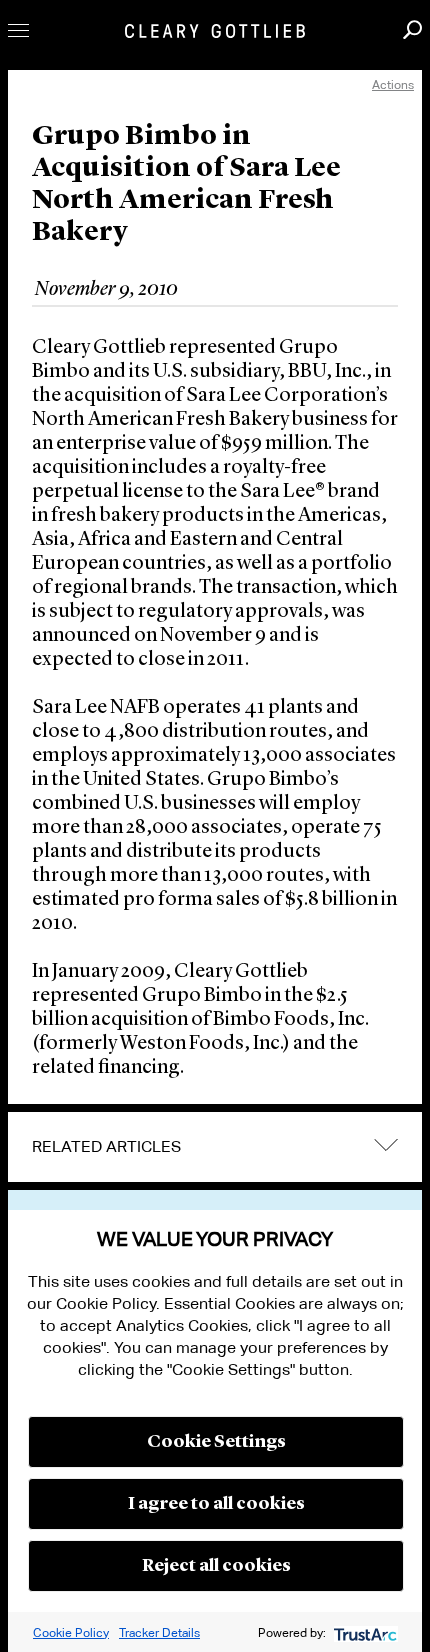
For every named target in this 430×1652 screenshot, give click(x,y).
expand (386, 1144)
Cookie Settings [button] (216, 1442)
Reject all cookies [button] (216, 1566)
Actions (393, 84)
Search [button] (412, 29)
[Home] (215, 31)
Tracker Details (159, 1632)
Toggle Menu (18, 30)
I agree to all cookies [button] (216, 1504)
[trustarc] (363, 1632)
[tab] (215, 1147)
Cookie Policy (71, 1632)
